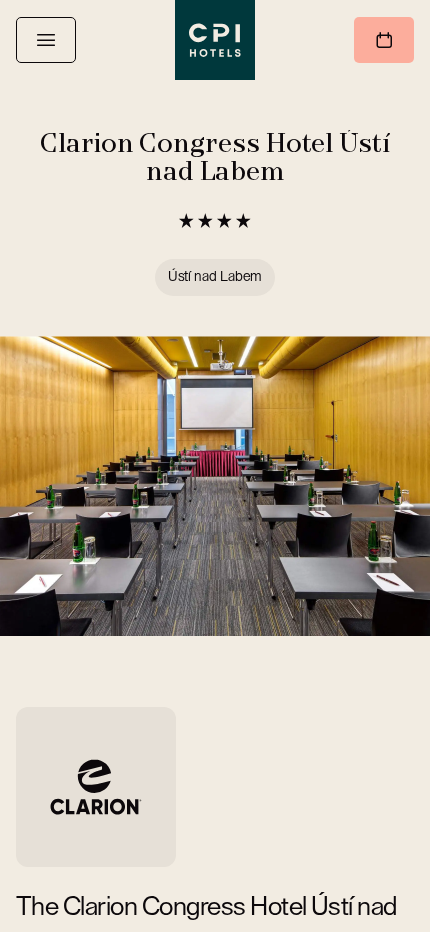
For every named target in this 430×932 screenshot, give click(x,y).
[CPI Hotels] (215, 40)
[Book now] (384, 40)
